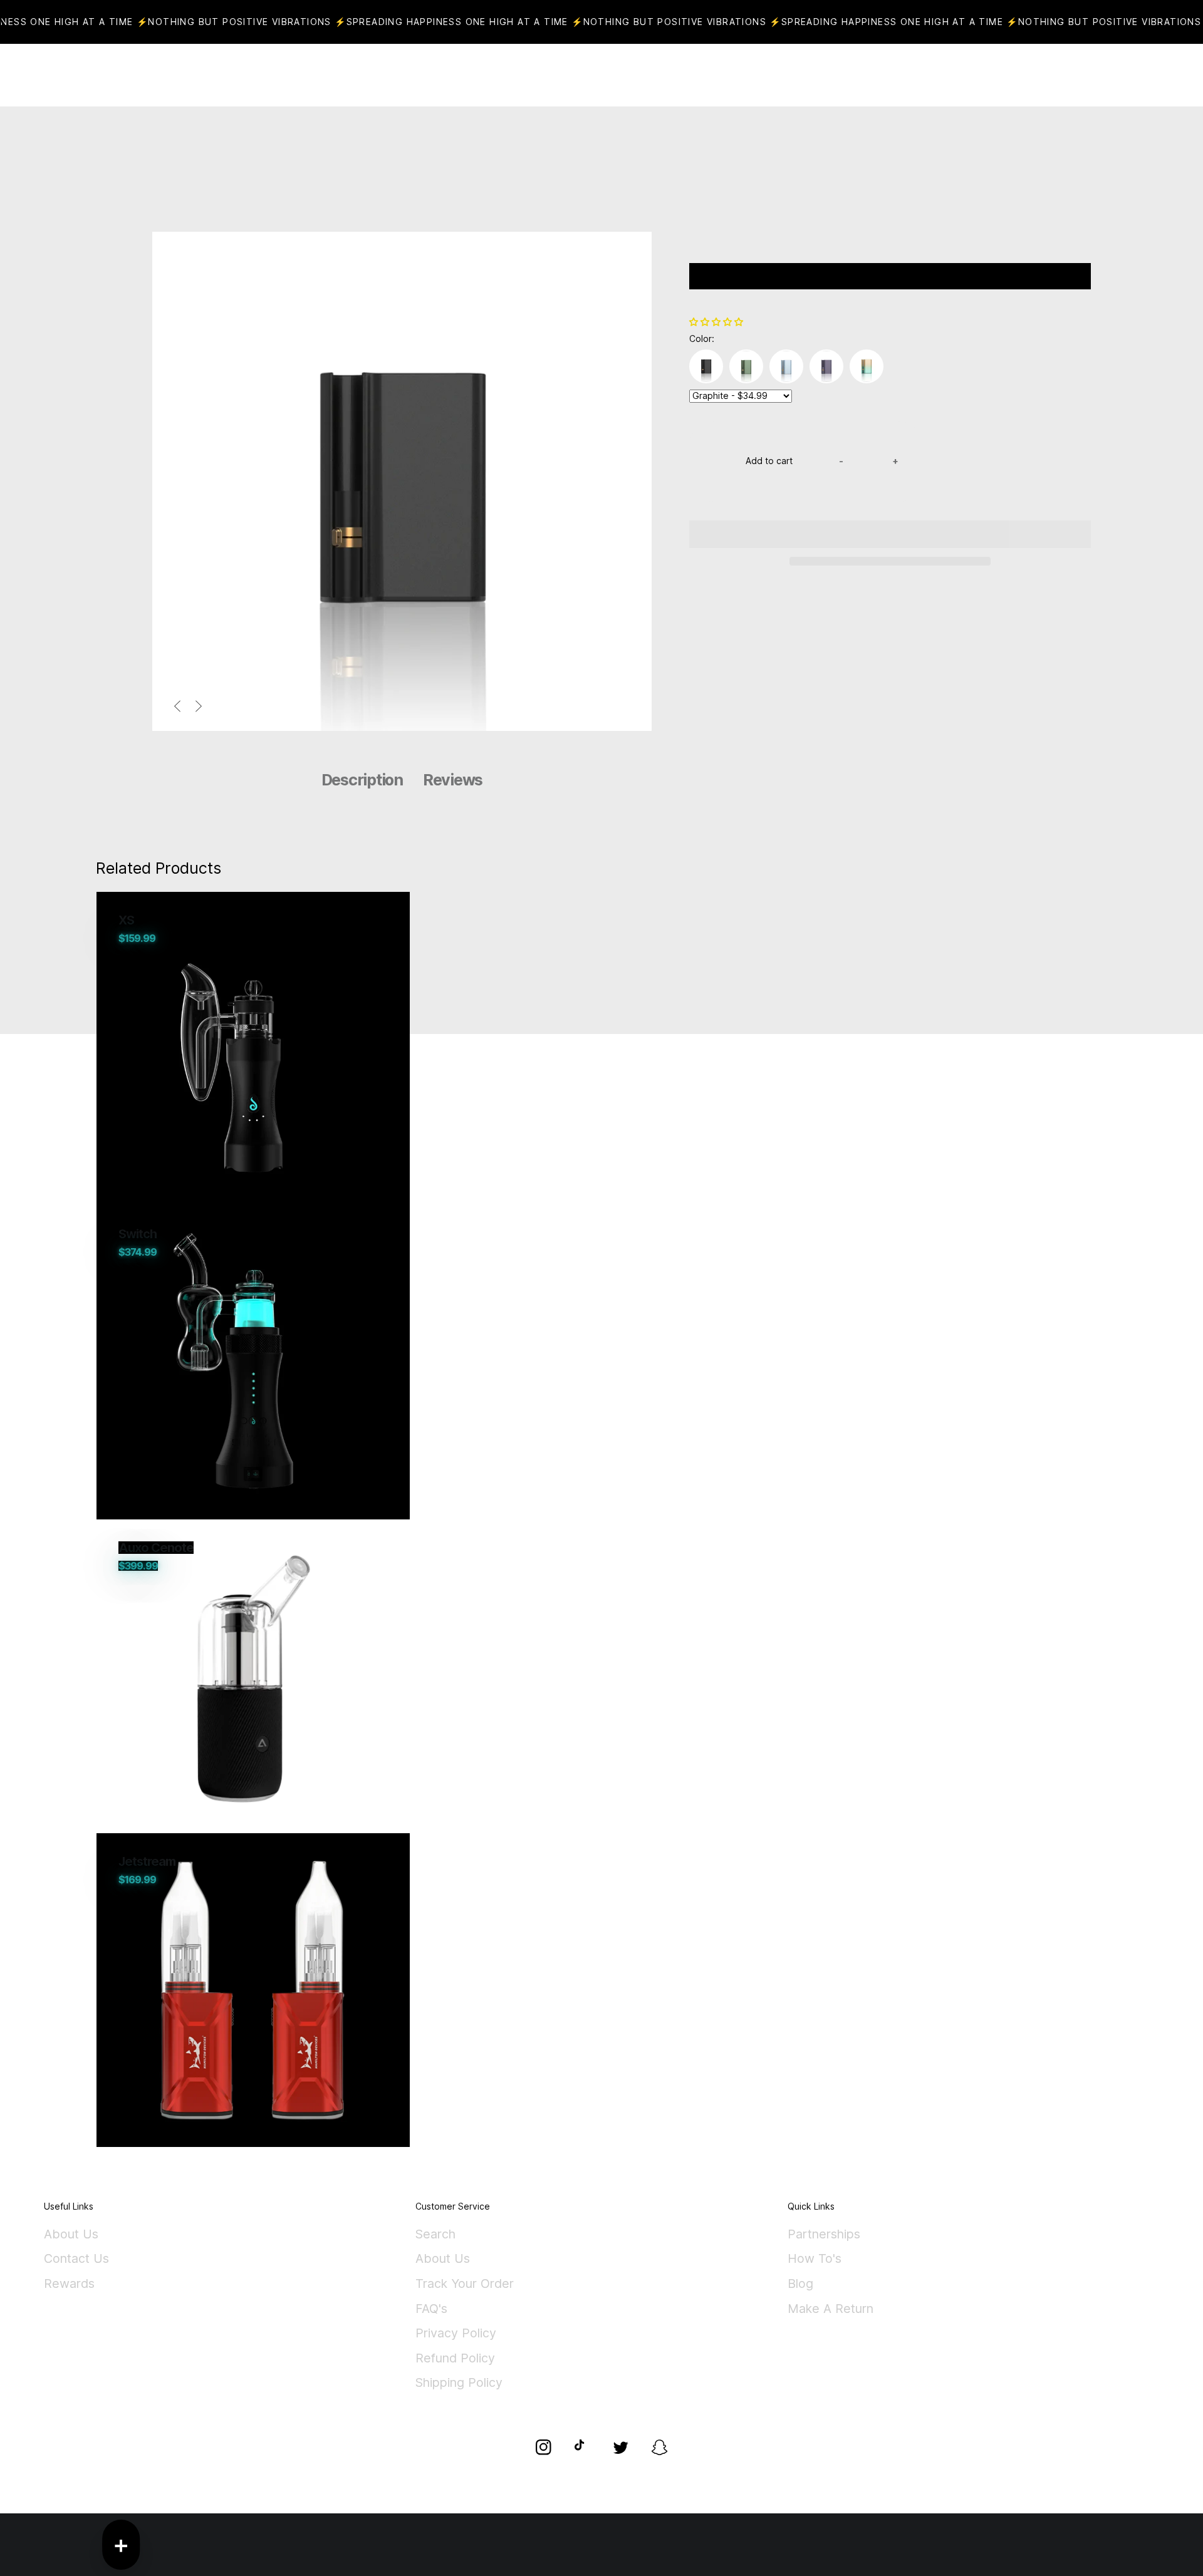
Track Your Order (465, 2284)
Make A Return (831, 2309)
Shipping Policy (459, 2383)
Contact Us (76, 2259)
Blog (800, 2284)
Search (435, 2235)
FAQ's (431, 2309)
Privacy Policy (456, 2334)
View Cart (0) (645, 75)
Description (362, 780)
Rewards (69, 2284)
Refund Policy (455, 2359)
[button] (717, 322)
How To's (815, 2259)
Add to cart (769, 461)
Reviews (453, 780)
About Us (71, 2235)
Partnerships (824, 2235)
